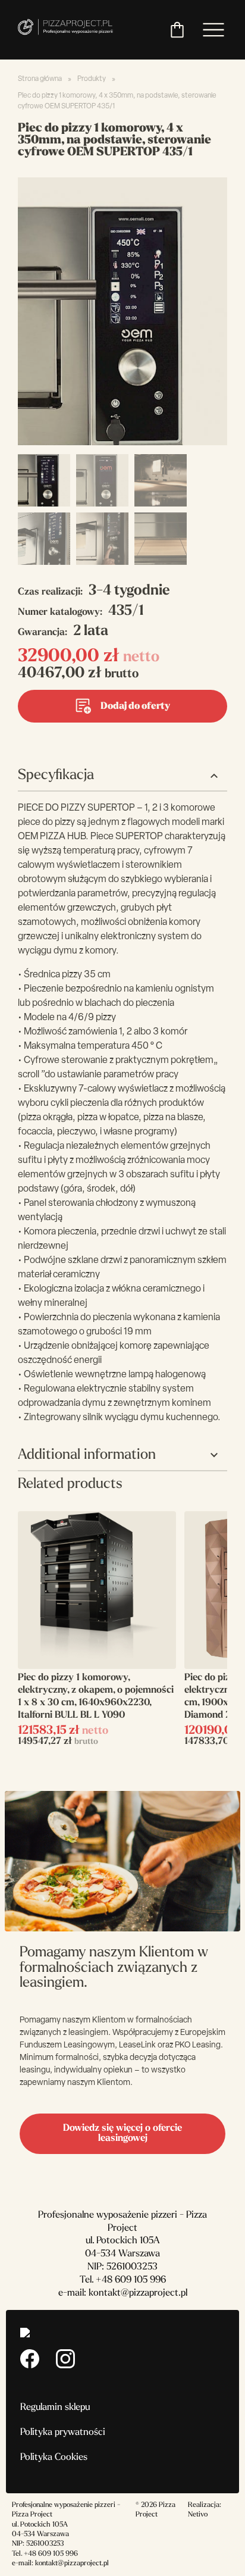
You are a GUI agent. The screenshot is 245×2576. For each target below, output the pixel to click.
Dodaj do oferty (135, 706)
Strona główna (40, 79)
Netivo (198, 2515)
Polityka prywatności (63, 2433)
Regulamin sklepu (55, 2408)
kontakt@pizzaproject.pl (138, 2293)
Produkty (92, 79)
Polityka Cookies (54, 2458)
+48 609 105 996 (131, 2280)
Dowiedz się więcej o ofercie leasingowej (122, 2133)
